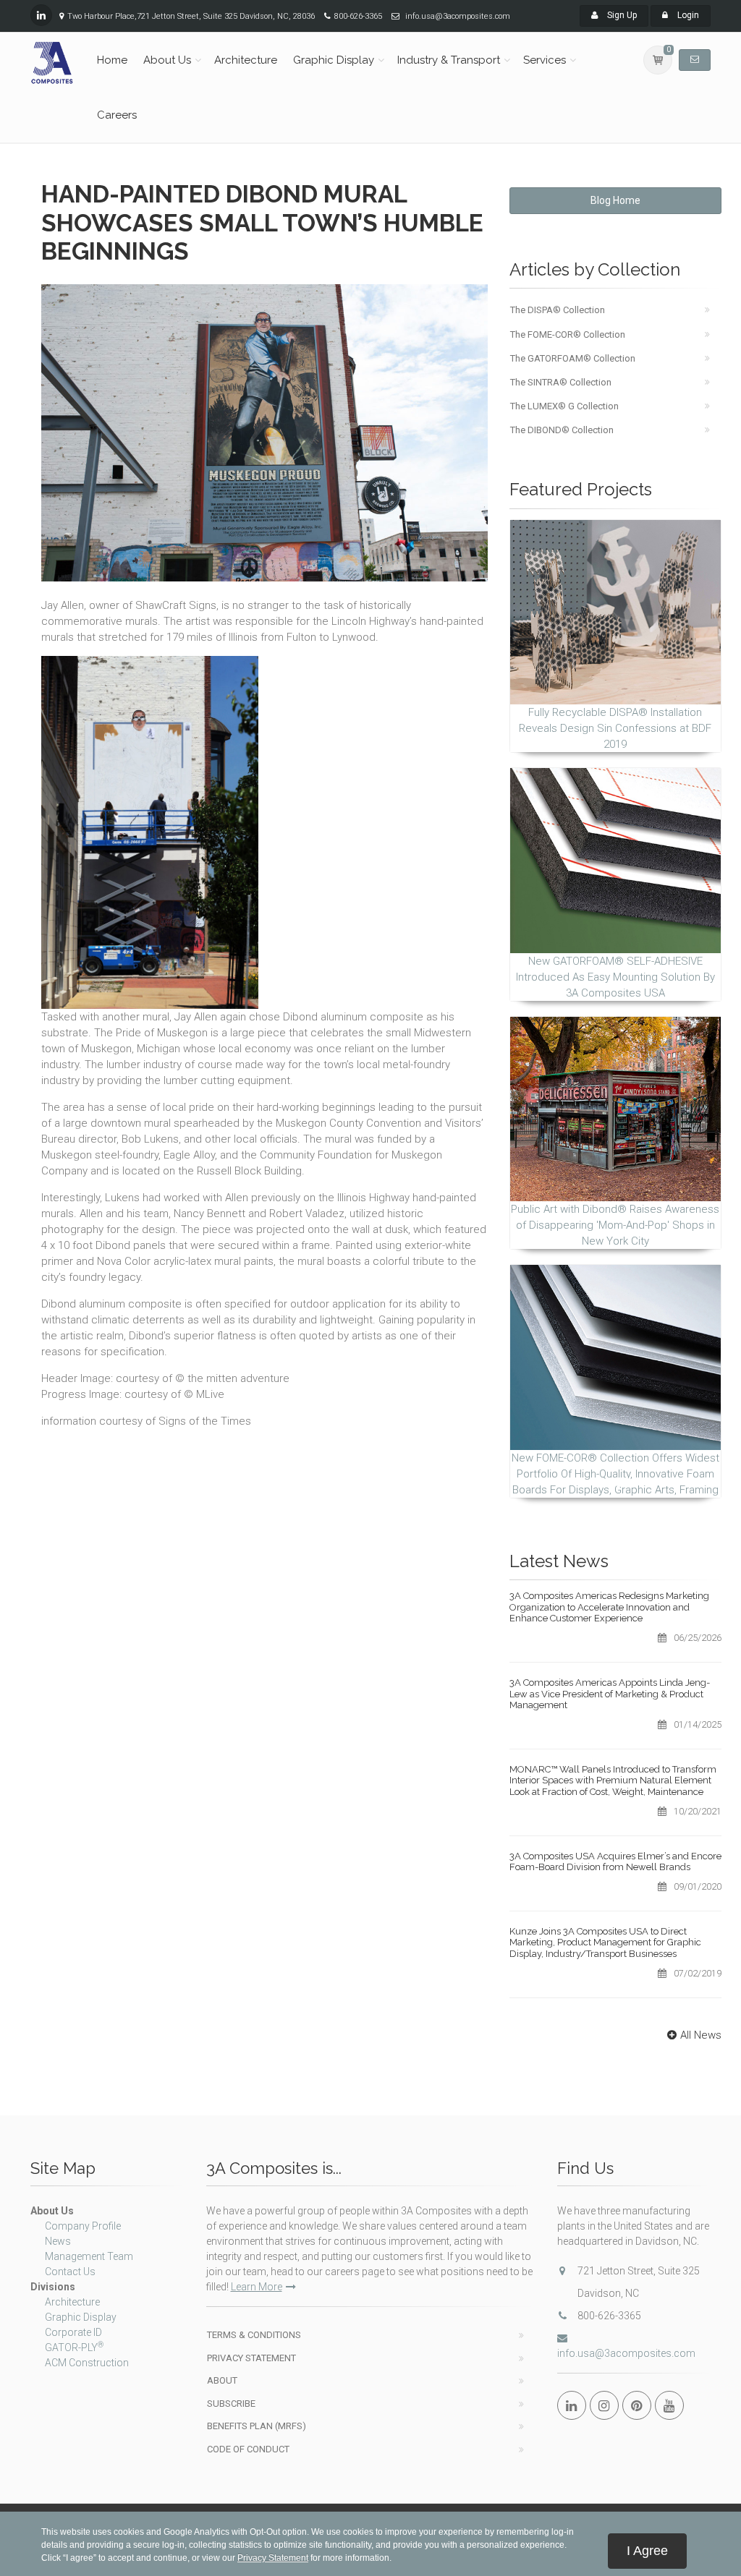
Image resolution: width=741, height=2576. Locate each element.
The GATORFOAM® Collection (573, 358)
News (58, 2241)
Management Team (89, 2256)
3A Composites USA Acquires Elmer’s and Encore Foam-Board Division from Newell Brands (615, 1862)
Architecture (246, 60)
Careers (117, 115)
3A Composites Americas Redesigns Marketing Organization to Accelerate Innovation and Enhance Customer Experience (609, 1607)
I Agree (647, 2551)
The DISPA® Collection (558, 310)
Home (112, 60)
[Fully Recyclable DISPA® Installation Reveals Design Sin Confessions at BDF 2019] (615, 612)
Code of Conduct (248, 2449)
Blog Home (615, 200)
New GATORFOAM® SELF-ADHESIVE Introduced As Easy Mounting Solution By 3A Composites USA (615, 977)
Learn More (257, 2287)
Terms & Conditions (254, 2335)
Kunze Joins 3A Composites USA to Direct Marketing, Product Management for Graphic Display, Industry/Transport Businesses (605, 1942)
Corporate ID (73, 2332)
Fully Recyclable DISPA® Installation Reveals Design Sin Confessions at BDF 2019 (615, 728)
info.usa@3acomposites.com (626, 2353)
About (222, 2380)
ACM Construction (87, 2363)
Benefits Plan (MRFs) (257, 2426)
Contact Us (70, 2272)
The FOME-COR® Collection (568, 334)
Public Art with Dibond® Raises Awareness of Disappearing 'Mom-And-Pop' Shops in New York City (615, 1225)
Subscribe (231, 2404)
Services (545, 60)
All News (701, 2035)
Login (687, 15)
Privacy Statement (251, 2358)
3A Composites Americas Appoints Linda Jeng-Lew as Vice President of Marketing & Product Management (610, 1694)
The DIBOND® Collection (562, 430)
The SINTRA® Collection (561, 382)
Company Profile (83, 2226)
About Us (167, 60)
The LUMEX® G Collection (564, 406)
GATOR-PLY (74, 2347)
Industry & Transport (449, 60)
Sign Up (621, 15)
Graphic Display (334, 60)
